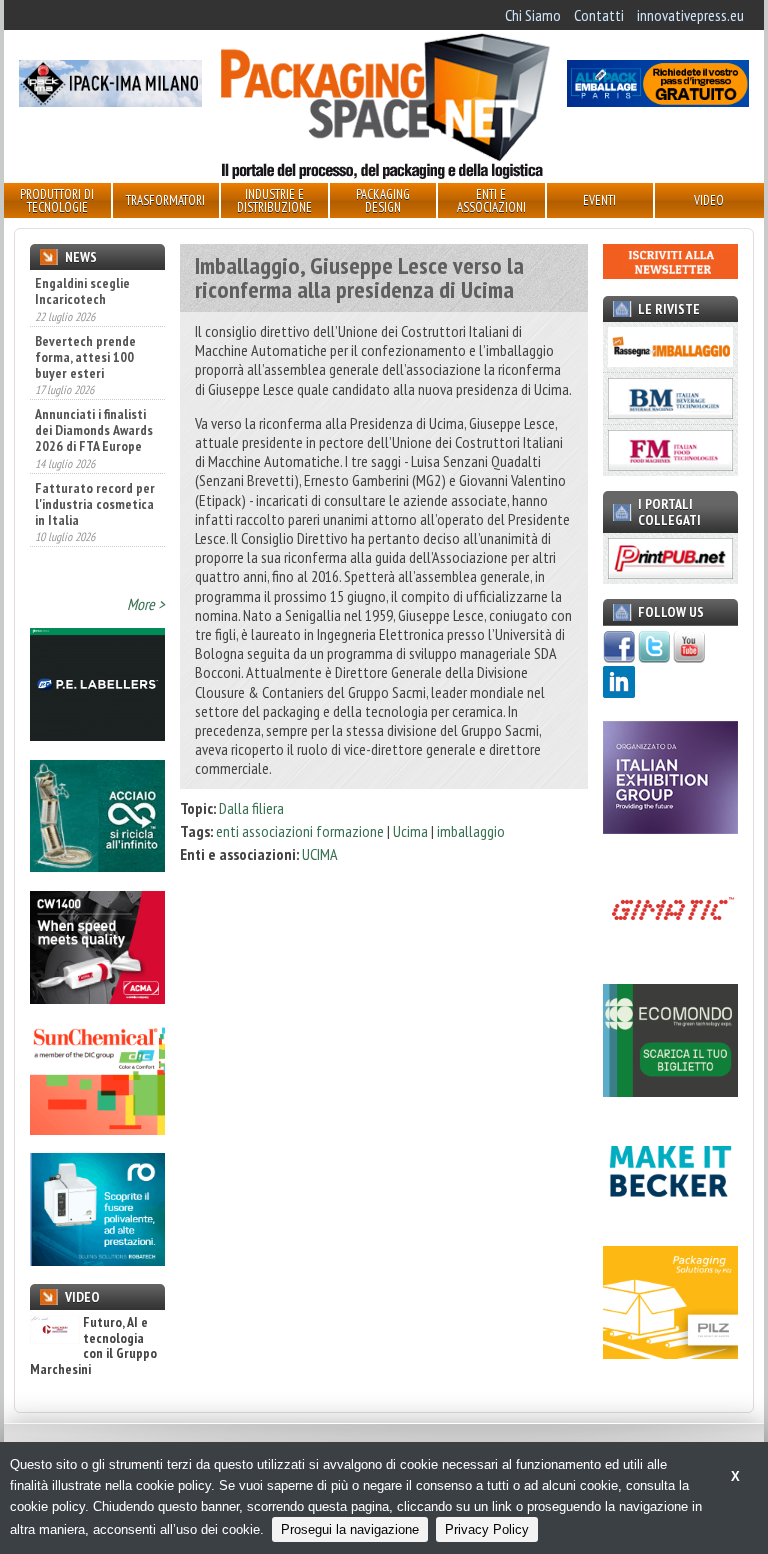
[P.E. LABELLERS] (97, 735)
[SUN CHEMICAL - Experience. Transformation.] (97, 1129)
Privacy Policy (487, 1529)
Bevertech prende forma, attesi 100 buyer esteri (85, 357)
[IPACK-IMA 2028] (110, 101)
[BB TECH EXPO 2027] (670, 828)
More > (146, 604)
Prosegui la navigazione (350, 1529)
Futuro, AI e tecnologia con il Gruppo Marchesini (93, 1346)
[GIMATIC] (670, 959)
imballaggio (471, 831)
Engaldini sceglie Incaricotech (82, 291)
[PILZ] (670, 1353)
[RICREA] (97, 866)
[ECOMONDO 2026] (670, 1091)
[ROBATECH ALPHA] (97, 1260)
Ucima (410, 831)
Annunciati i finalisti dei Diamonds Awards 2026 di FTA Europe (94, 430)
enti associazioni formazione (300, 831)
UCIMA (320, 854)
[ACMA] (97, 998)
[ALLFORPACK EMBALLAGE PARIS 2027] (658, 101)
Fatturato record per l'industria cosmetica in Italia (95, 504)
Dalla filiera (251, 808)
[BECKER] (670, 1222)
